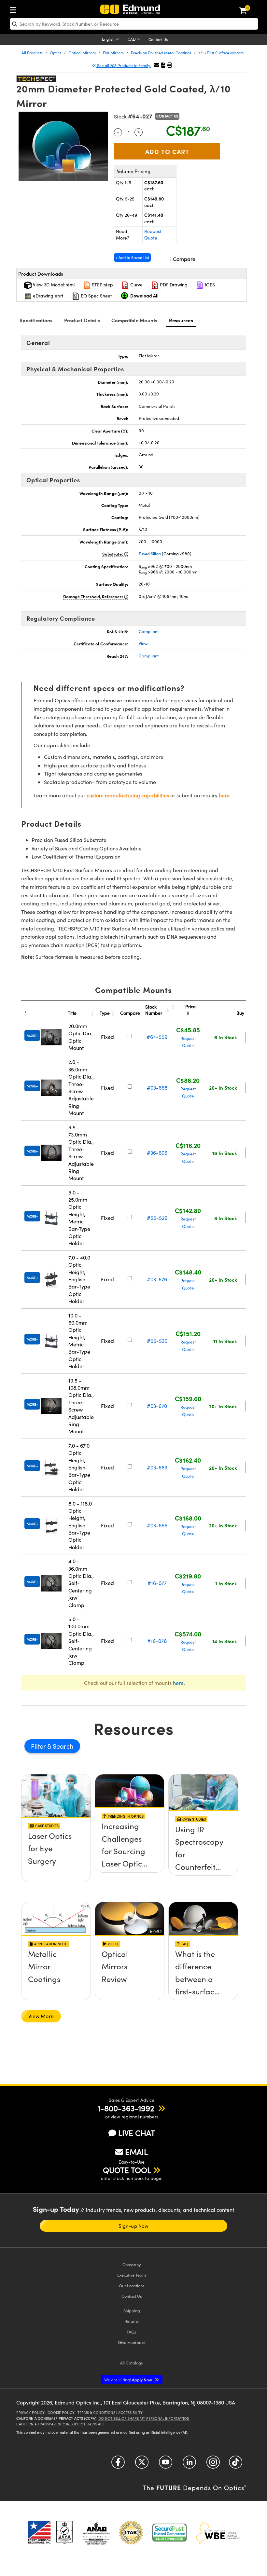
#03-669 (157, 1467)
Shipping (132, 2311)
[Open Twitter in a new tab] (142, 2464)
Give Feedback (132, 2342)
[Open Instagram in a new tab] (213, 2464)
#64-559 (157, 1037)
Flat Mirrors (113, 53)
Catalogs (132, 2363)
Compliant (149, 631)
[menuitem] (15, 9)
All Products (32, 53)
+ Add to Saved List (132, 257)
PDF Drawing (173, 285)
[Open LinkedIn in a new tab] (189, 2464)
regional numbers (140, 2117)
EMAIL (136, 2152)
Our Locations (132, 2286)
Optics (56, 53)
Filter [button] (39, 1746)
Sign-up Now (133, 2226)
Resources (181, 320)
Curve (136, 285)
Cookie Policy (61, 2412)
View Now (56, 1854)
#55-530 (157, 1341)
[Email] (157, 65)
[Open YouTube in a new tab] (166, 2464)
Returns (132, 2321)
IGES (209, 285)
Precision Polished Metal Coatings (161, 53)
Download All (144, 296)
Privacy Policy (30, 2412)
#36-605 (157, 1153)
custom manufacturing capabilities (128, 795)
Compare (183, 259)
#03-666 (157, 1525)
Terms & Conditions (96, 2412)
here (178, 1683)
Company (132, 2264)
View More (41, 2016)
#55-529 (157, 1218)
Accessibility (130, 2412)
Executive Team (132, 2275)
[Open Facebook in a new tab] (118, 2464)
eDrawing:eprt (48, 296)
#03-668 (157, 1088)
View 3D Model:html (53, 285)
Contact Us (158, 39)
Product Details (82, 320)
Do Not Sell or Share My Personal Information (144, 2418)
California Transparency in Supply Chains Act (61, 2424)
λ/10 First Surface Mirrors (221, 53)
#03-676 (157, 1279)
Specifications (36, 320)
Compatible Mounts (134, 320)
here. (225, 795)
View (143, 643)
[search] (134, 24)
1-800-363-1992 (126, 2108)
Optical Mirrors (82, 53)
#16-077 (157, 1583)
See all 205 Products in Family (124, 65)
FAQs (132, 2332)
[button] (163, 65)
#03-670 (157, 1406)
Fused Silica (150, 554)
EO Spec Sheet (96, 296)
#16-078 (157, 1641)
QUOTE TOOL (127, 2170)
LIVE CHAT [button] (137, 2133)
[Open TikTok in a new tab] (236, 2464)
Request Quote (153, 234)
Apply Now (129, 2380)
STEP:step (102, 285)
